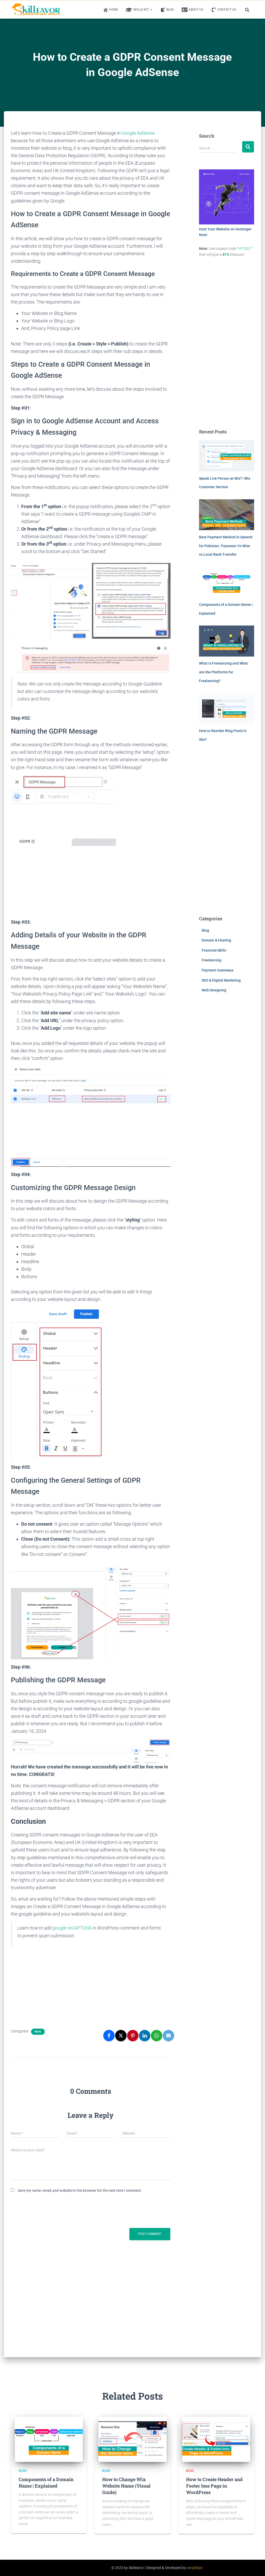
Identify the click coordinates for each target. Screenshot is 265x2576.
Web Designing (214, 990)
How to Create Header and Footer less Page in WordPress (214, 2486)
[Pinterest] (133, 2036)
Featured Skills (214, 950)
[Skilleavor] (35, 9)
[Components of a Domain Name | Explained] (49, 2439)
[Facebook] (109, 2036)
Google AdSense (138, 133)
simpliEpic (195, 2568)
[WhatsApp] (157, 2036)
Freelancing (211, 960)
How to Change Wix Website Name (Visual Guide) (126, 2486)
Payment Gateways (218, 970)
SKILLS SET (142, 10)
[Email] (168, 2036)
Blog (38, 2032)
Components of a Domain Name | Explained (46, 2483)
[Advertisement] (91, 882)
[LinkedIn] (145, 2036)
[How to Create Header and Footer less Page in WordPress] (216, 2439)
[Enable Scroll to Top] (255, 2566)
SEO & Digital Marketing (221, 980)
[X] (121, 2036)
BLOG (170, 10)
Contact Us (227, 10)
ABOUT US (196, 10)
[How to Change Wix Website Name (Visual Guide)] (132, 2439)
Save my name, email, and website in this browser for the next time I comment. (80, 2190)
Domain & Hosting (216, 940)
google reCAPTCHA (72, 1928)
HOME (114, 10)
